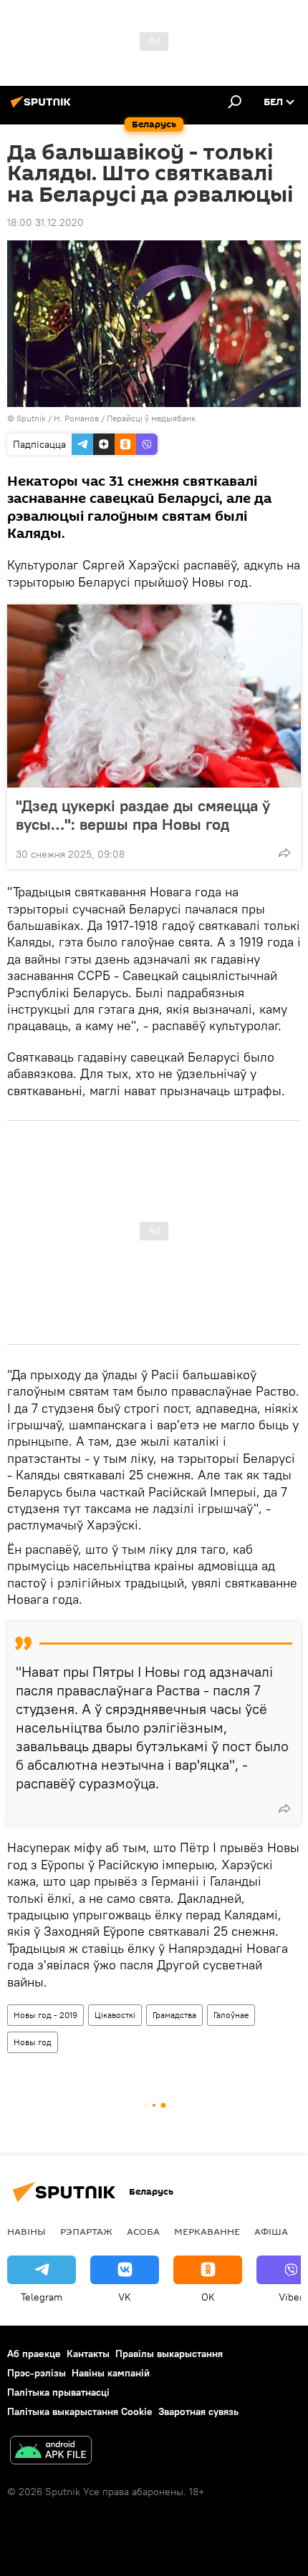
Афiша (271, 2231)
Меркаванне (207, 2231)
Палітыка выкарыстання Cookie (80, 2411)
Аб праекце (34, 2354)
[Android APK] (51, 2452)
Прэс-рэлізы (37, 2373)
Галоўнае (231, 2015)
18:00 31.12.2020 (45, 222)
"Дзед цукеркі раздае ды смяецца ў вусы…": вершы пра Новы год (143, 815)
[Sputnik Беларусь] (43, 107)
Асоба (143, 2231)
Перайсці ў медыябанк (151, 418)
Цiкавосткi (115, 2015)
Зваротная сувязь (198, 2411)
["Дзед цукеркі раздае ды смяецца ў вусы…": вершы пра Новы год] (154, 696)
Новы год (33, 2042)
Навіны (27, 2231)
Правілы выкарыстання (169, 2354)
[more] (284, 853)
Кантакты (88, 2354)
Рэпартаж (86, 2231)
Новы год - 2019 (45, 2015)
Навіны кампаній (111, 2373)
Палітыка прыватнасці (58, 2392)
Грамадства (174, 2015)
